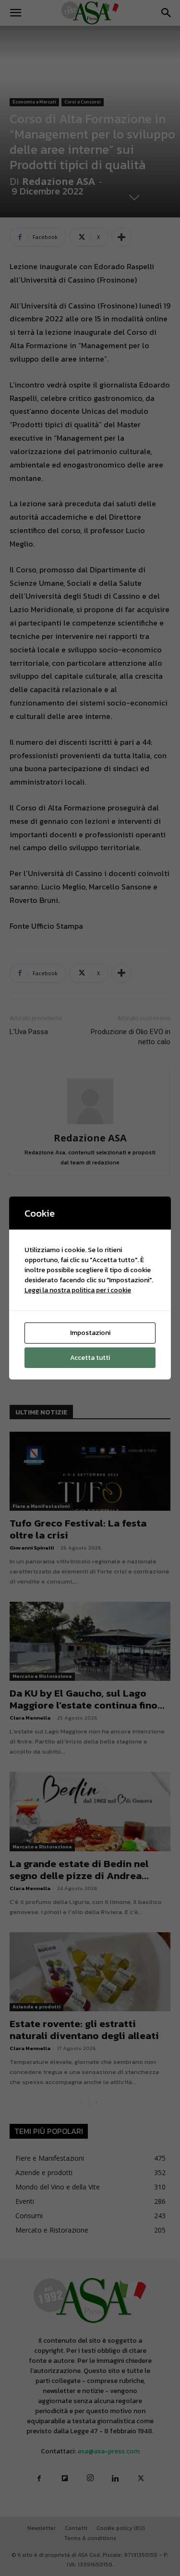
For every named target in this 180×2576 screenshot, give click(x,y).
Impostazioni (90, 1333)
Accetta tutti (90, 1358)
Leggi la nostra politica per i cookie (78, 1290)
